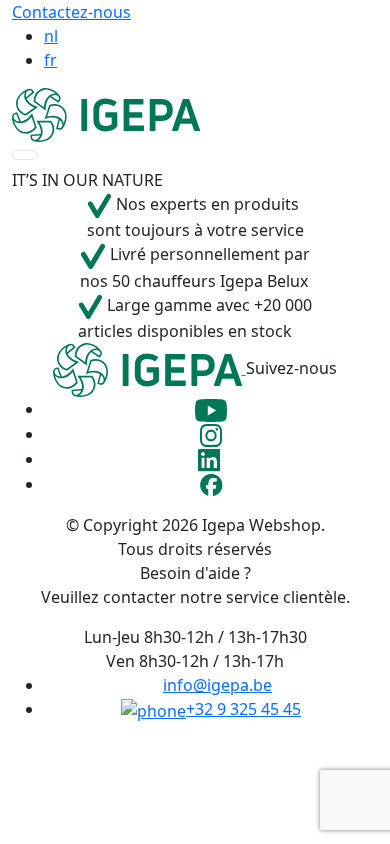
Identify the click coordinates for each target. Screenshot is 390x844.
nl (51, 36)
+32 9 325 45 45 (243, 709)
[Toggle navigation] (25, 155)
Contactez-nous (71, 12)
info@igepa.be (217, 685)
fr (50, 60)
